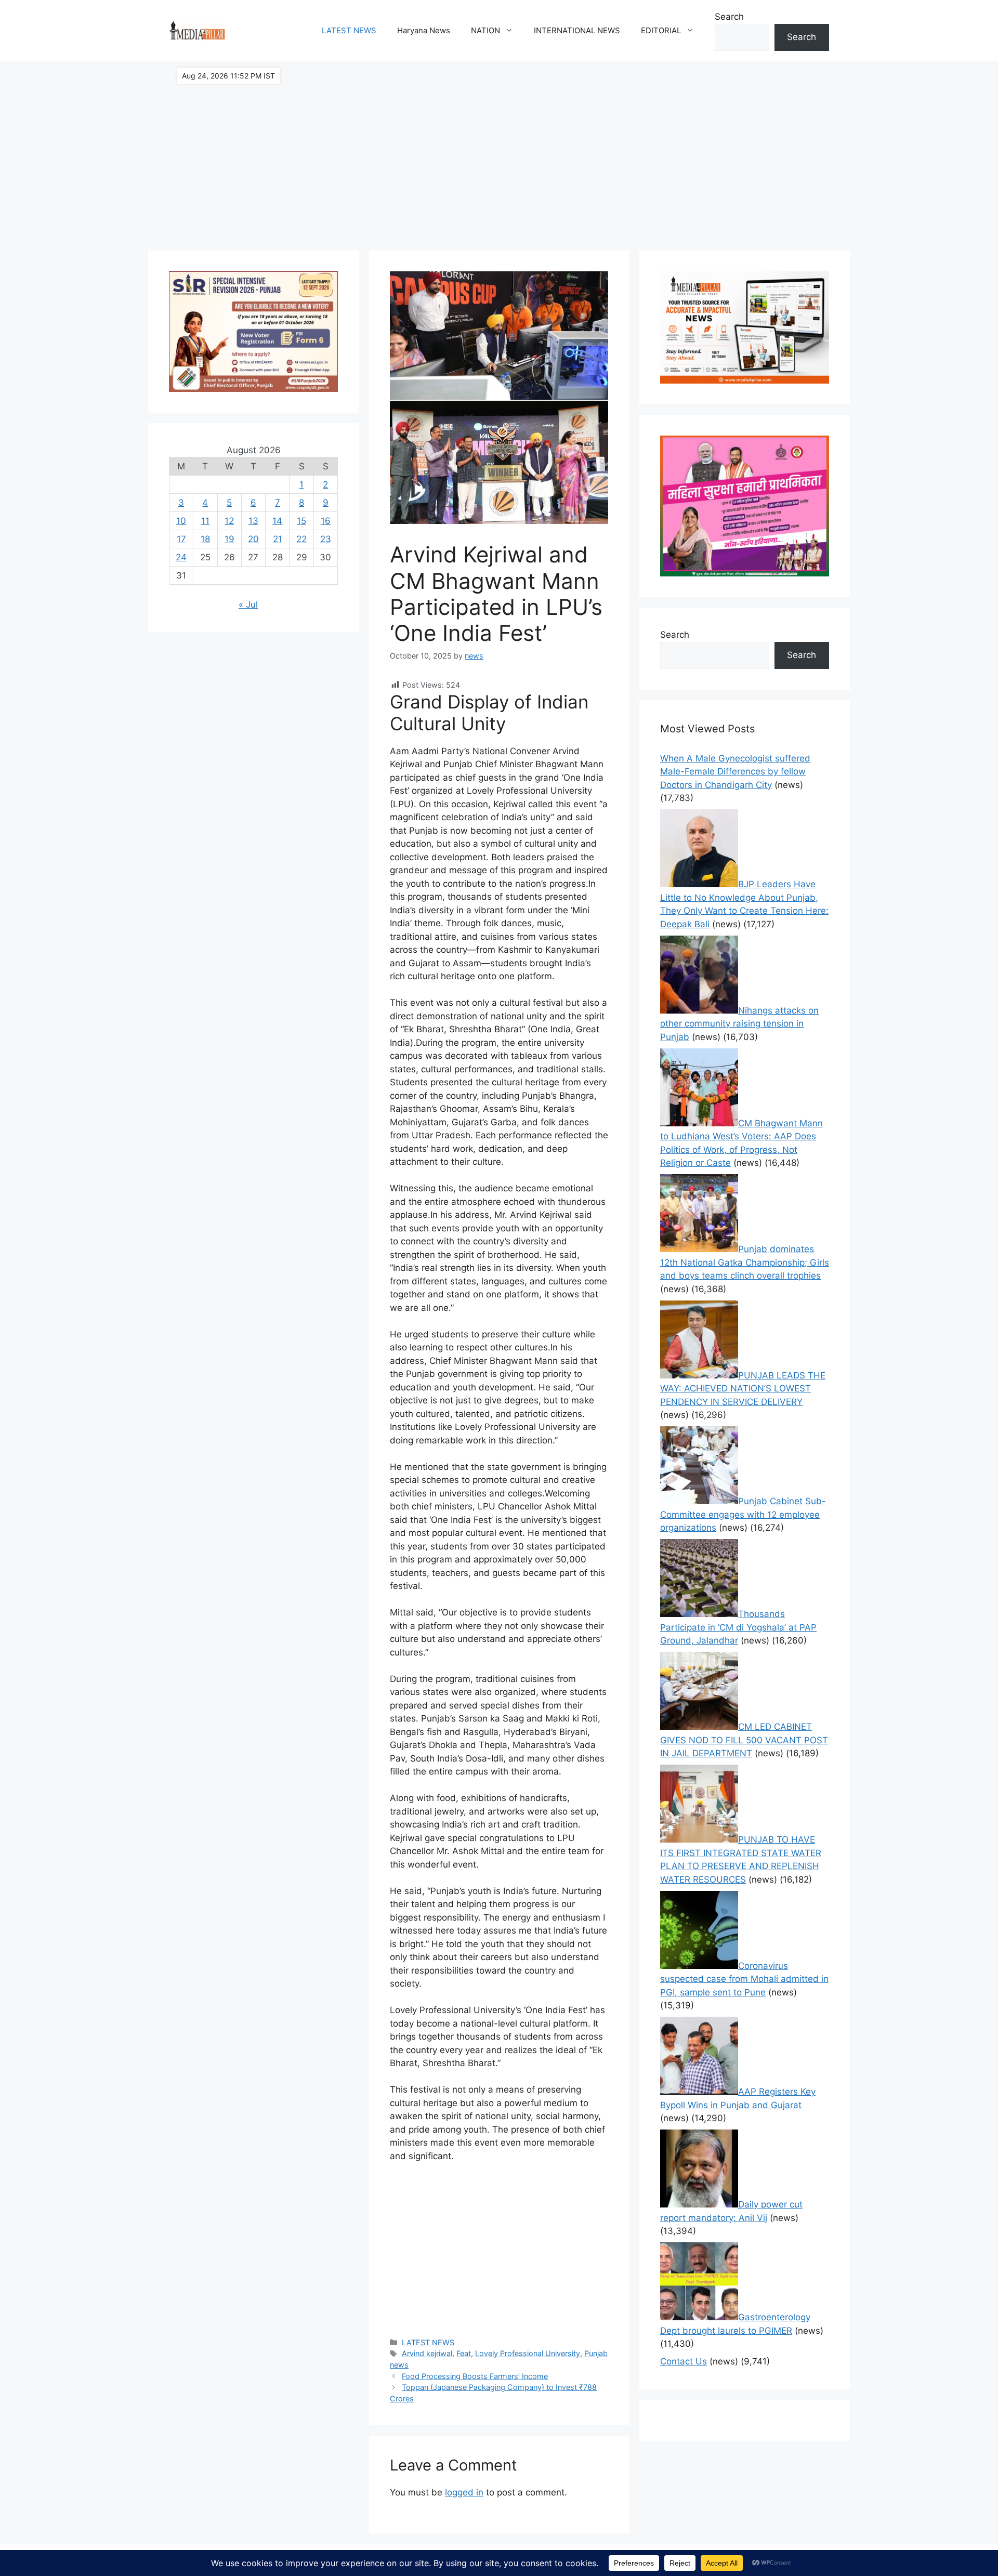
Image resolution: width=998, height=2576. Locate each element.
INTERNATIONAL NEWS (577, 30)
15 (301, 521)
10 (181, 521)
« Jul (248, 604)
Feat (464, 2353)
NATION (485, 30)
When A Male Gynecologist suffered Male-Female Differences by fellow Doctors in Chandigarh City (735, 772)
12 (229, 521)
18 (205, 539)
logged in (464, 2492)
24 (181, 557)
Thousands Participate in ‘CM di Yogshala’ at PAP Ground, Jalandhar (738, 1627)
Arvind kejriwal (427, 2353)
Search (729, 17)
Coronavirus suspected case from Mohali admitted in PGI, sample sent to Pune (744, 1979)
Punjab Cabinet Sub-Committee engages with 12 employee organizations (743, 1514)
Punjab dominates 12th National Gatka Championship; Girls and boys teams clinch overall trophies (745, 1262)
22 (301, 539)
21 (278, 539)
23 (326, 539)
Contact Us (684, 2361)
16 (326, 521)
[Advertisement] (499, 151)
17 (181, 539)
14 (277, 521)
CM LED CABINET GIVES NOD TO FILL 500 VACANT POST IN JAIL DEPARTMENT (744, 1740)
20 (253, 539)
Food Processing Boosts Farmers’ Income (475, 2376)
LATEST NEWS (349, 30)
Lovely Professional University (528, 2353)
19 (229, 539)
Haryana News (424, 30)
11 (205, 521)
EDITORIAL (661, 30)
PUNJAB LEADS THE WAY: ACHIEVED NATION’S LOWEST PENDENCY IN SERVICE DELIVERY (743, 1389)
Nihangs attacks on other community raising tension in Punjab (739, 1024)
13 (253, 521)
